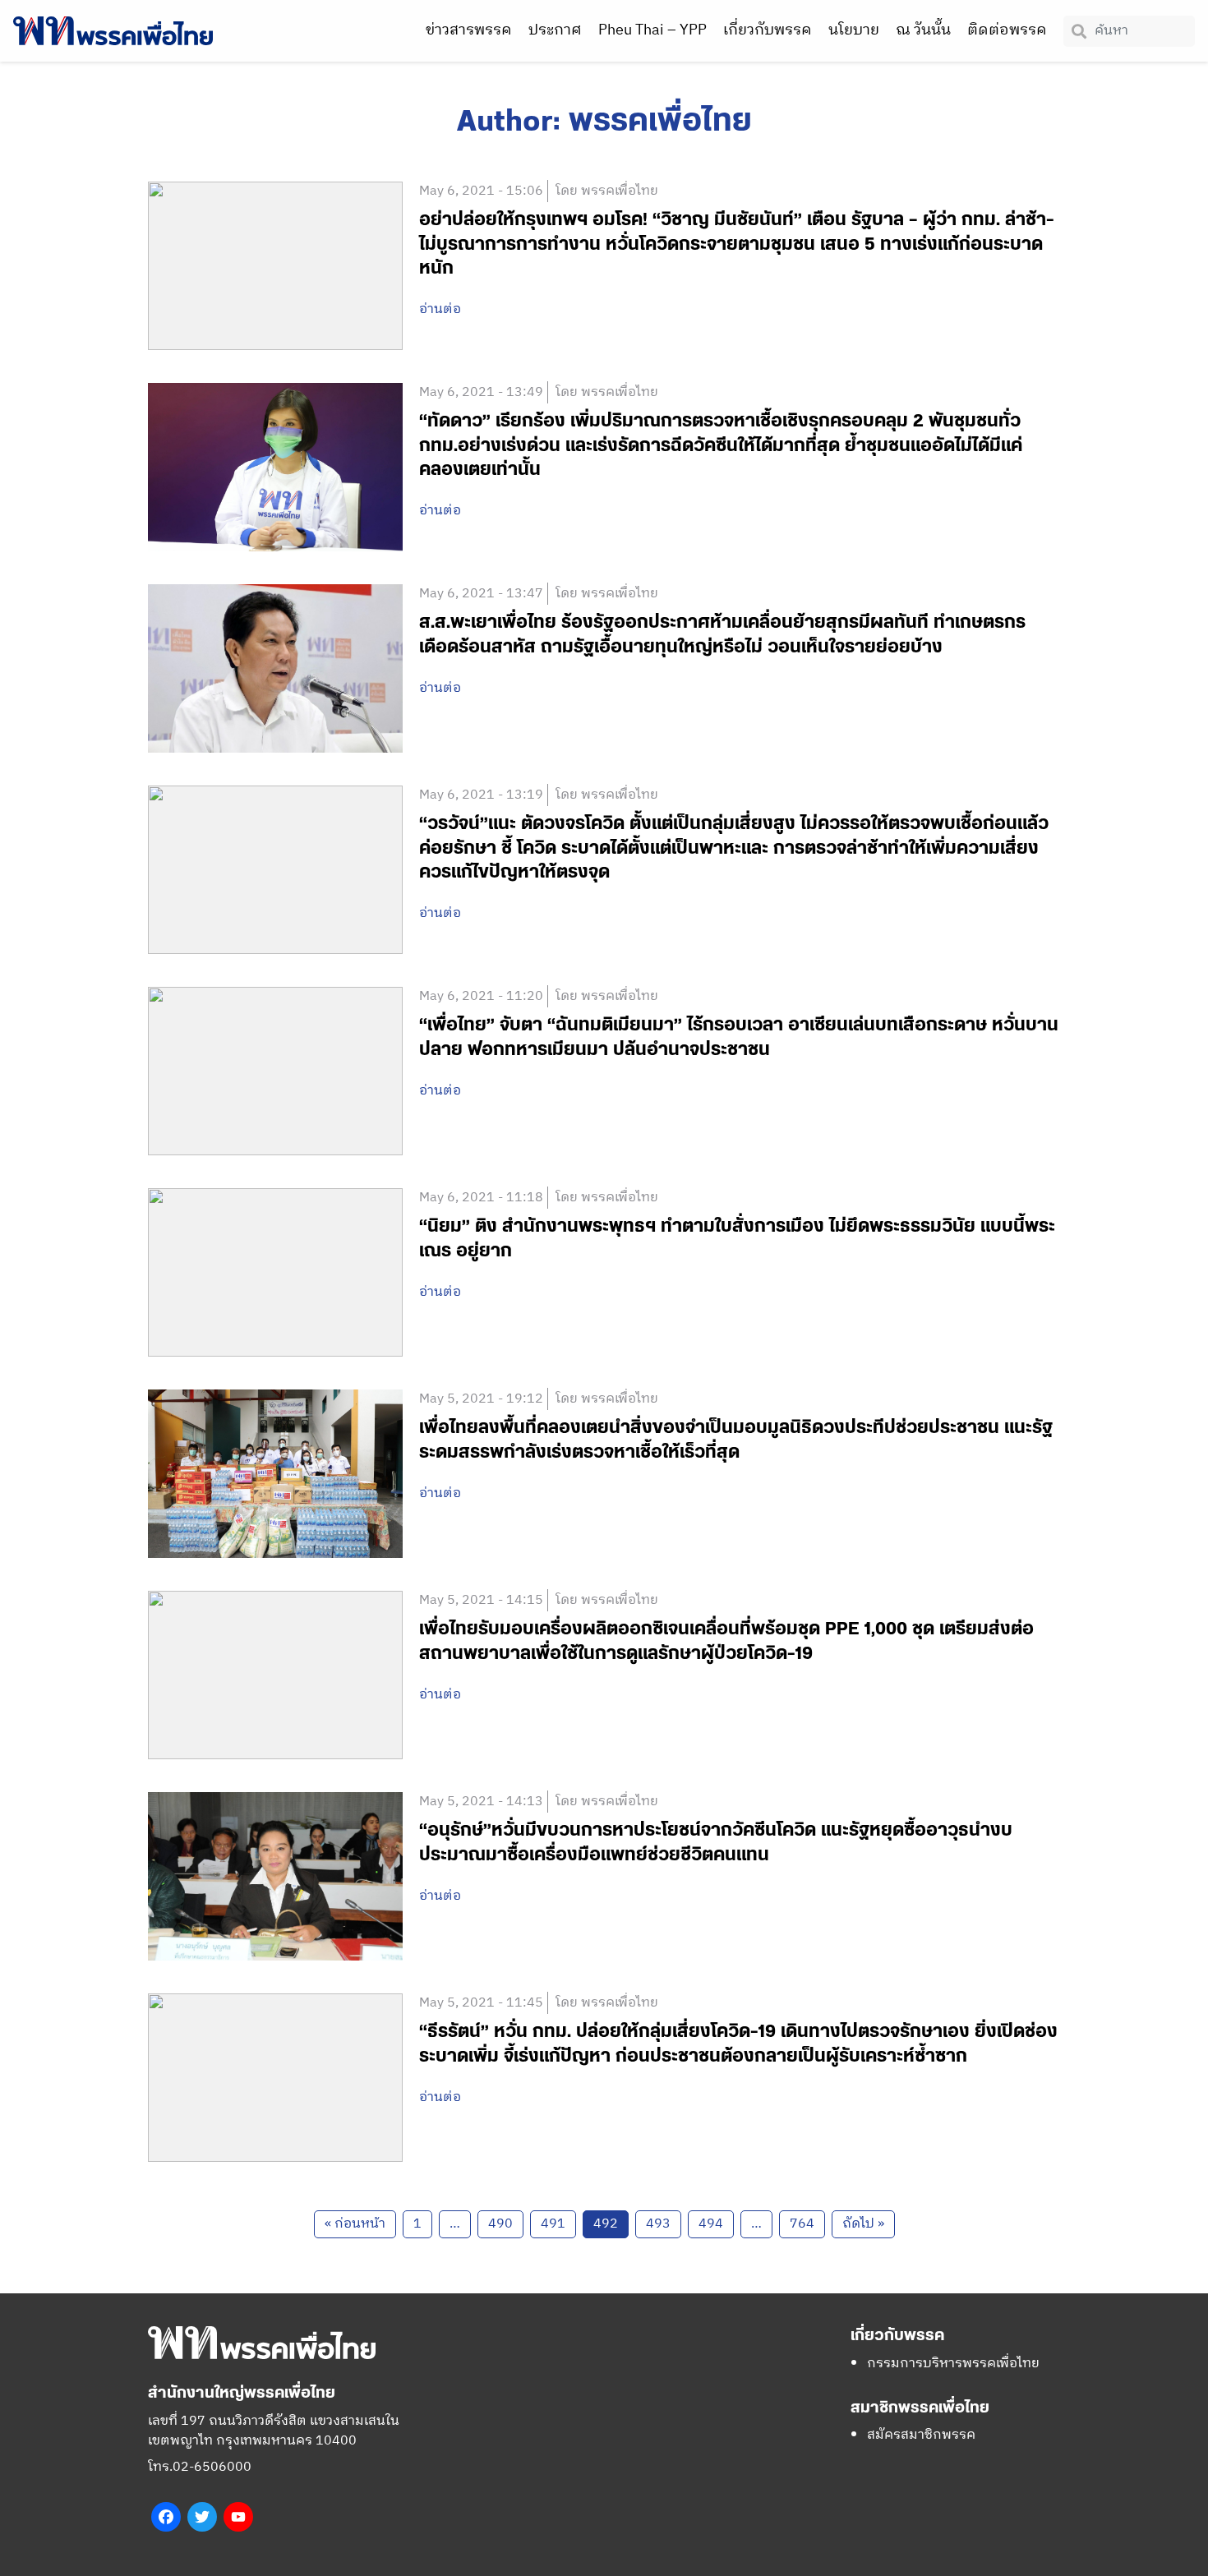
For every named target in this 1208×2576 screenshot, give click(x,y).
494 (711, 2224)
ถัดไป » (863, 2224)
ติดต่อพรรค (1007, 30)
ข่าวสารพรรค (469, 30)
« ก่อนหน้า (355, 2224)
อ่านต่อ (440, 310)
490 (500, 2224)
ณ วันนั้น (923, 30)
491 (553, 2224)
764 (802, 2224)
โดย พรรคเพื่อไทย (607, 191)
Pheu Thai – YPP (652, 30)
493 (658, 2224)
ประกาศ (555, 30)
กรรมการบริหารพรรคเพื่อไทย (953, 2364)
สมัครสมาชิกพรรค (921, 2435)
